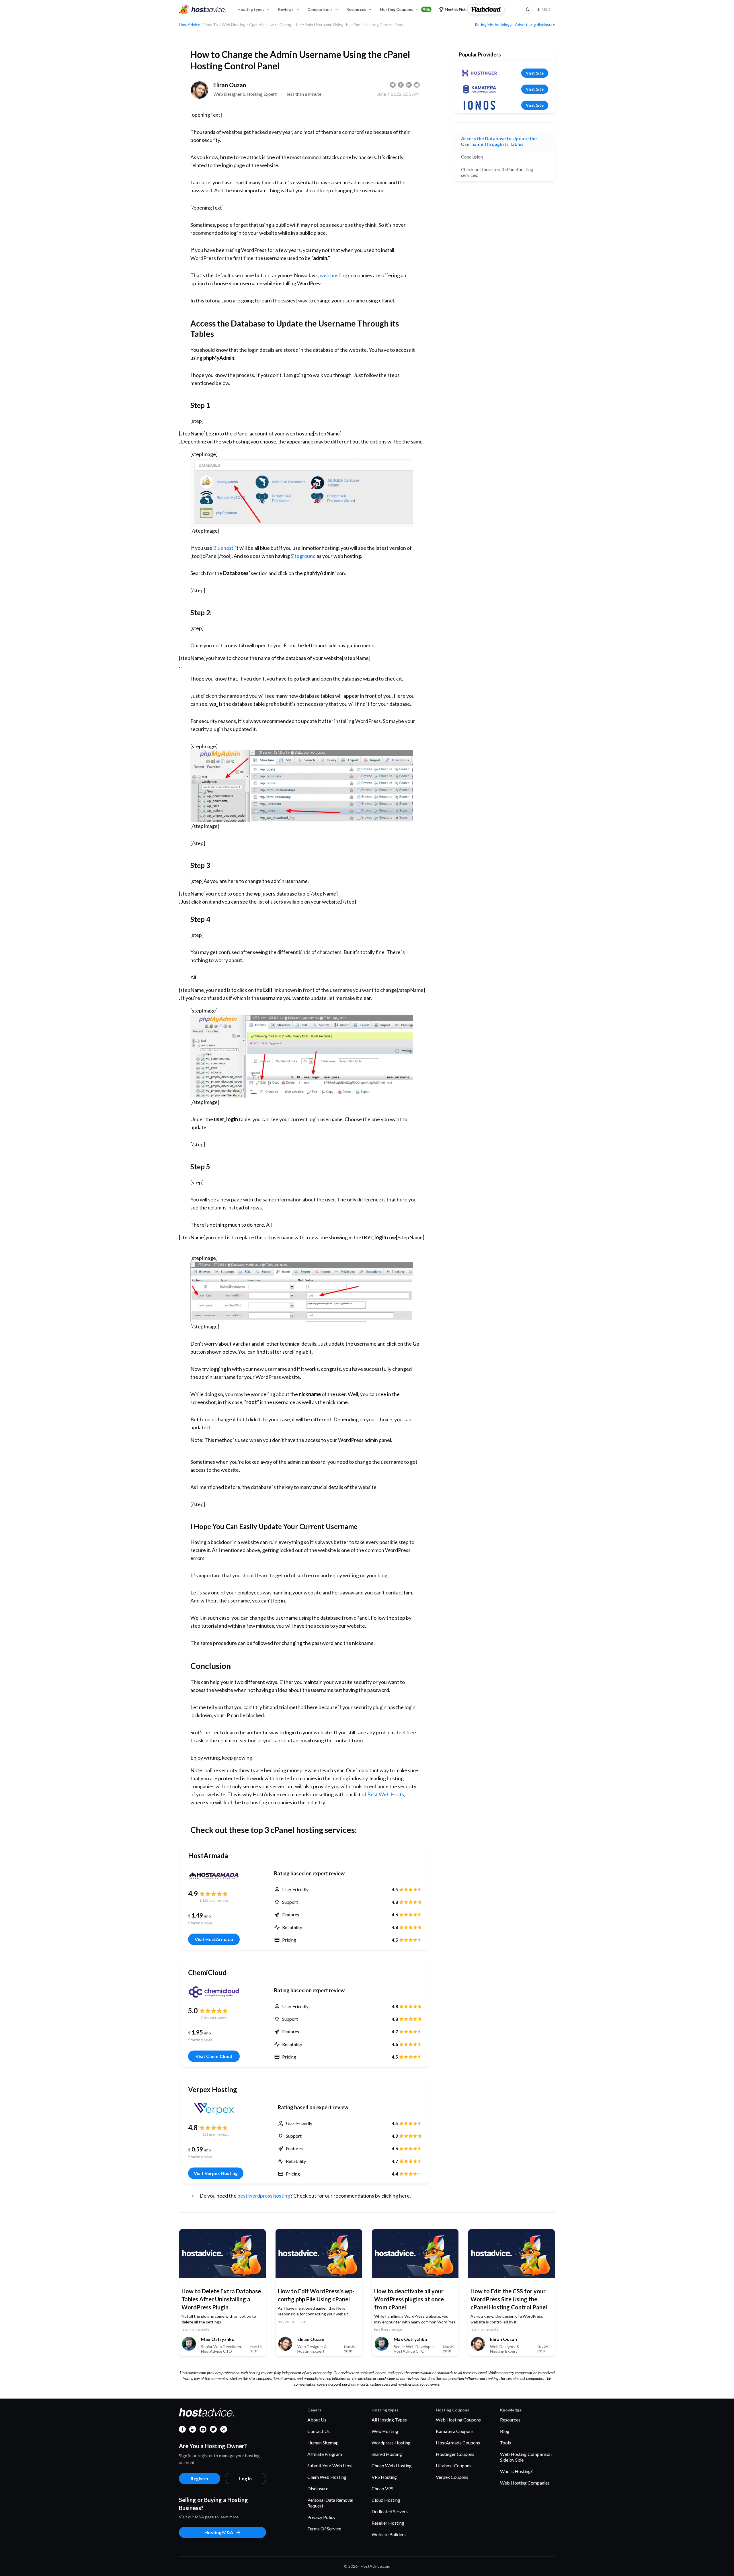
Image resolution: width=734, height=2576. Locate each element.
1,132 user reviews (214, 1900)
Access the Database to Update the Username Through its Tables (499, 141)
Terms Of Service (324, 2529)
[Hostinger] (479, 73)
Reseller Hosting (388, 2523)
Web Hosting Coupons (458, 2420)
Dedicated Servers (390, 2511)
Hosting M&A (219, 2532)
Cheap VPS (382, 2488)
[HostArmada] (214, 1875)
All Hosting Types (389, 2420)
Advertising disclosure (535, 25)
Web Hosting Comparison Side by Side (526, 2457)
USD (544, 9)
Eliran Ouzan (230, 85)
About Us (317, 2420)
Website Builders (389, 2534)
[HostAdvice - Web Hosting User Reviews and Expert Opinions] (202, 9)
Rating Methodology (493, 25)
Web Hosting (385, 2431)
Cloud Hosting (386, 2500)
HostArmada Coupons (458, 2443)
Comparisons (320, 9)
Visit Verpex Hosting (216, 2173)
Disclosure (318, 2488)
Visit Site (535, 73)
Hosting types (251, 9)
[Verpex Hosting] (216, 2109)
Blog (505, 2431)
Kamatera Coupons (455, 2431)
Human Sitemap (323, 2443)
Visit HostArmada (214, 1939)
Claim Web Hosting (327, 2477)
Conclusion (472, 157)
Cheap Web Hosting (392, 2465)
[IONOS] (479, 105)
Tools (505, 2443)
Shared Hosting (387, 2454)
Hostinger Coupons (455, 2454)
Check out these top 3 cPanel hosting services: (497, 172)
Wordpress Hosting (391, 2443)
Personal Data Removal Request (330, 2503)
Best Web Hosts (386, 1794)
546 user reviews (214, 2017)
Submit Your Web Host (330, 2465)
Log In (245, 2478)
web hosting (333, 275)
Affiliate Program (325, 2454)
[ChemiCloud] (214, 1992)
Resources (356, 9)
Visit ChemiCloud (214, 2056)
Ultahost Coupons (454, 2465)
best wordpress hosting (263, 2196)
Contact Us (319, 2431)
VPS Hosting (384, 2477)
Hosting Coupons (405, 9)
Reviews (286, 9)
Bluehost (223, 548)
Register (200, 2478)
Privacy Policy (321, 2517)
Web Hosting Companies (525, 2483)
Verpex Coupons (452, 2477)
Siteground (303, 556)
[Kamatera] (479, 89)
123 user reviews (216, 2134)
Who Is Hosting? (516, 2471)
